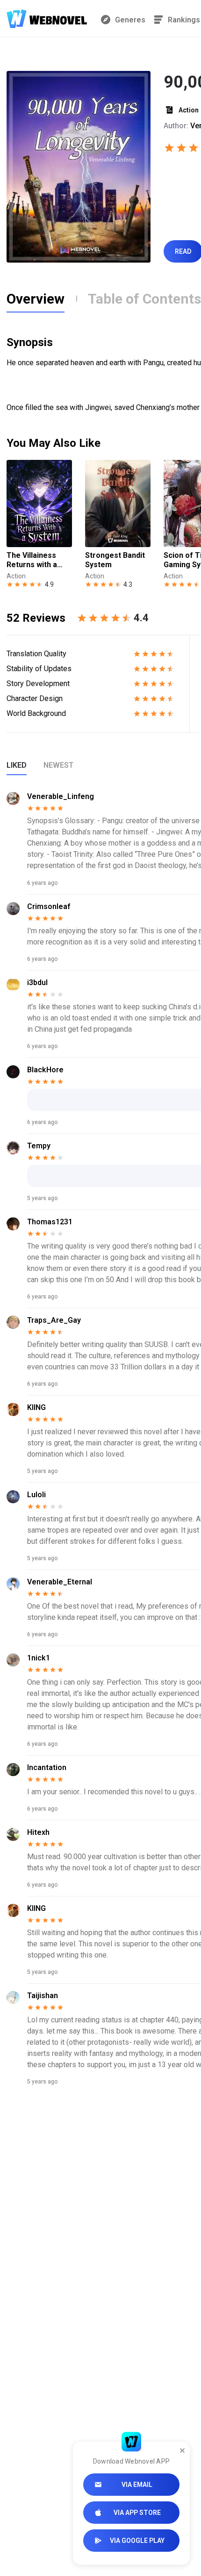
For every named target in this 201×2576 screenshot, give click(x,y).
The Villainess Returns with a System (32, 560)
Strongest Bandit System (115, 560)
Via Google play (137, 2541)
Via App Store (137, 2513)
